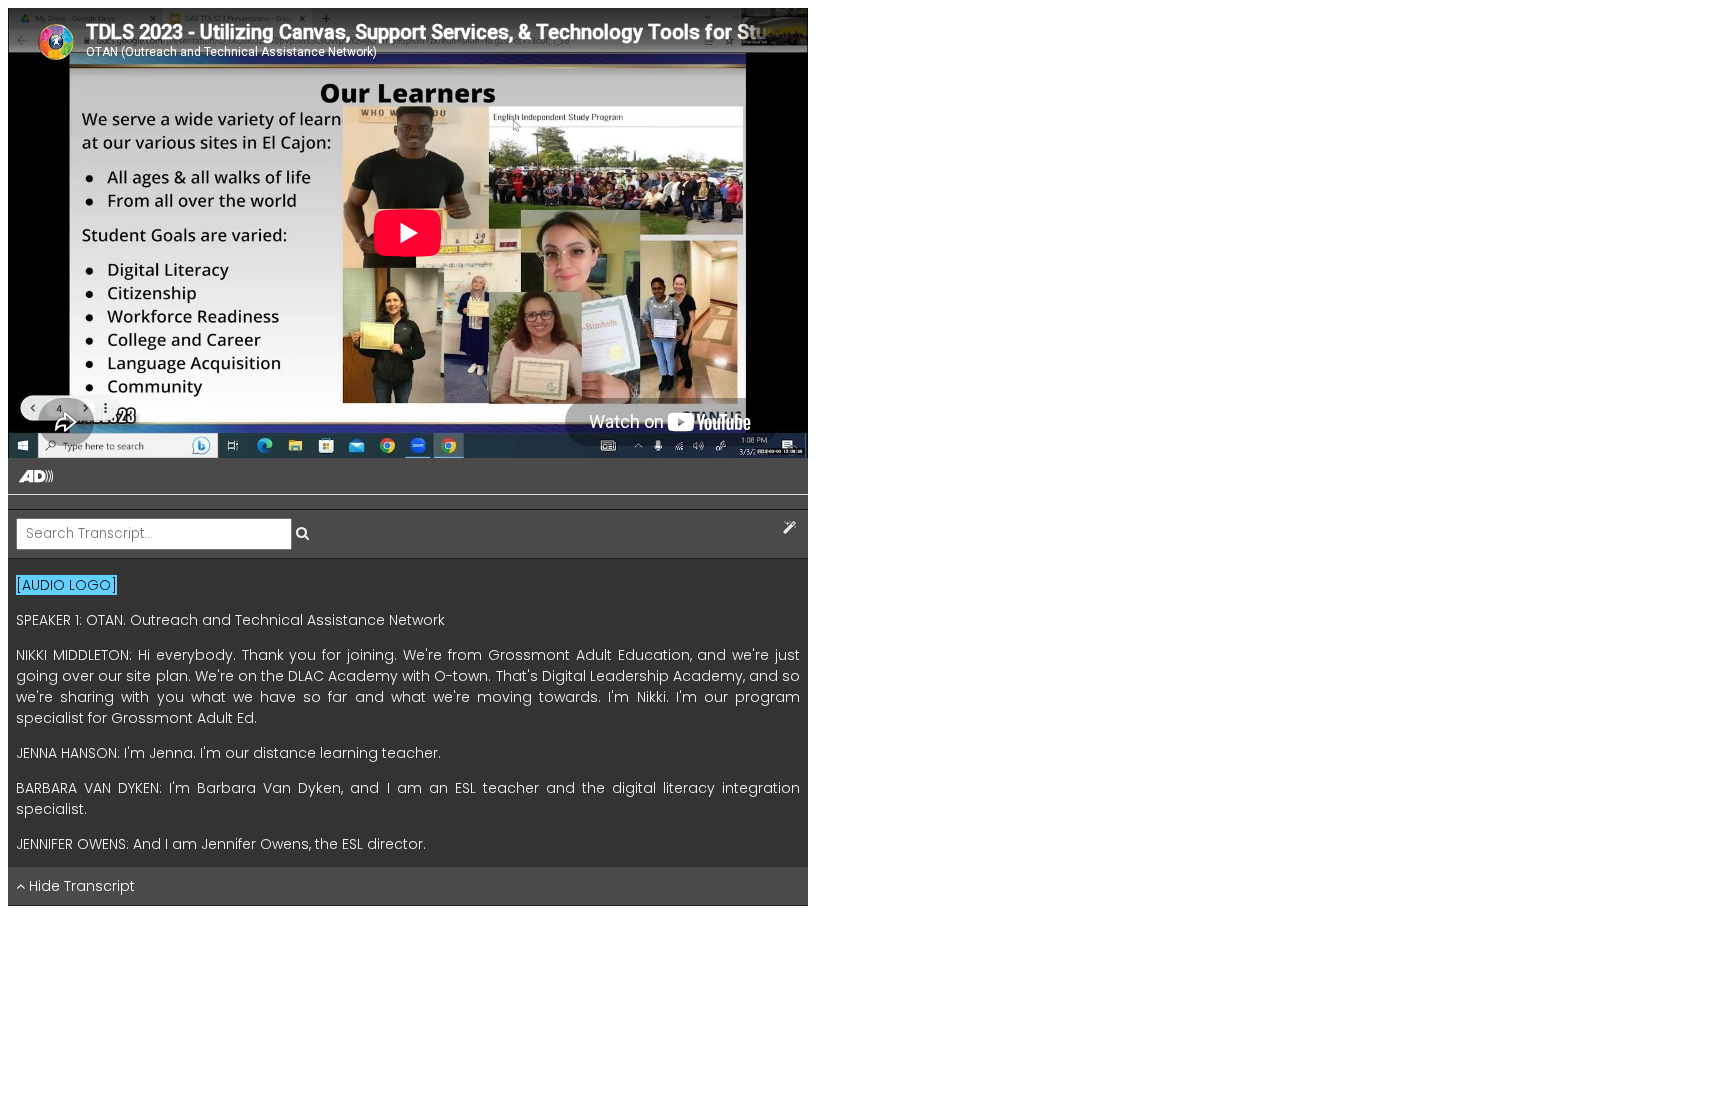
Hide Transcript (80, 886)
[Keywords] (789, 528)
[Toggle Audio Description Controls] (36, 477)
